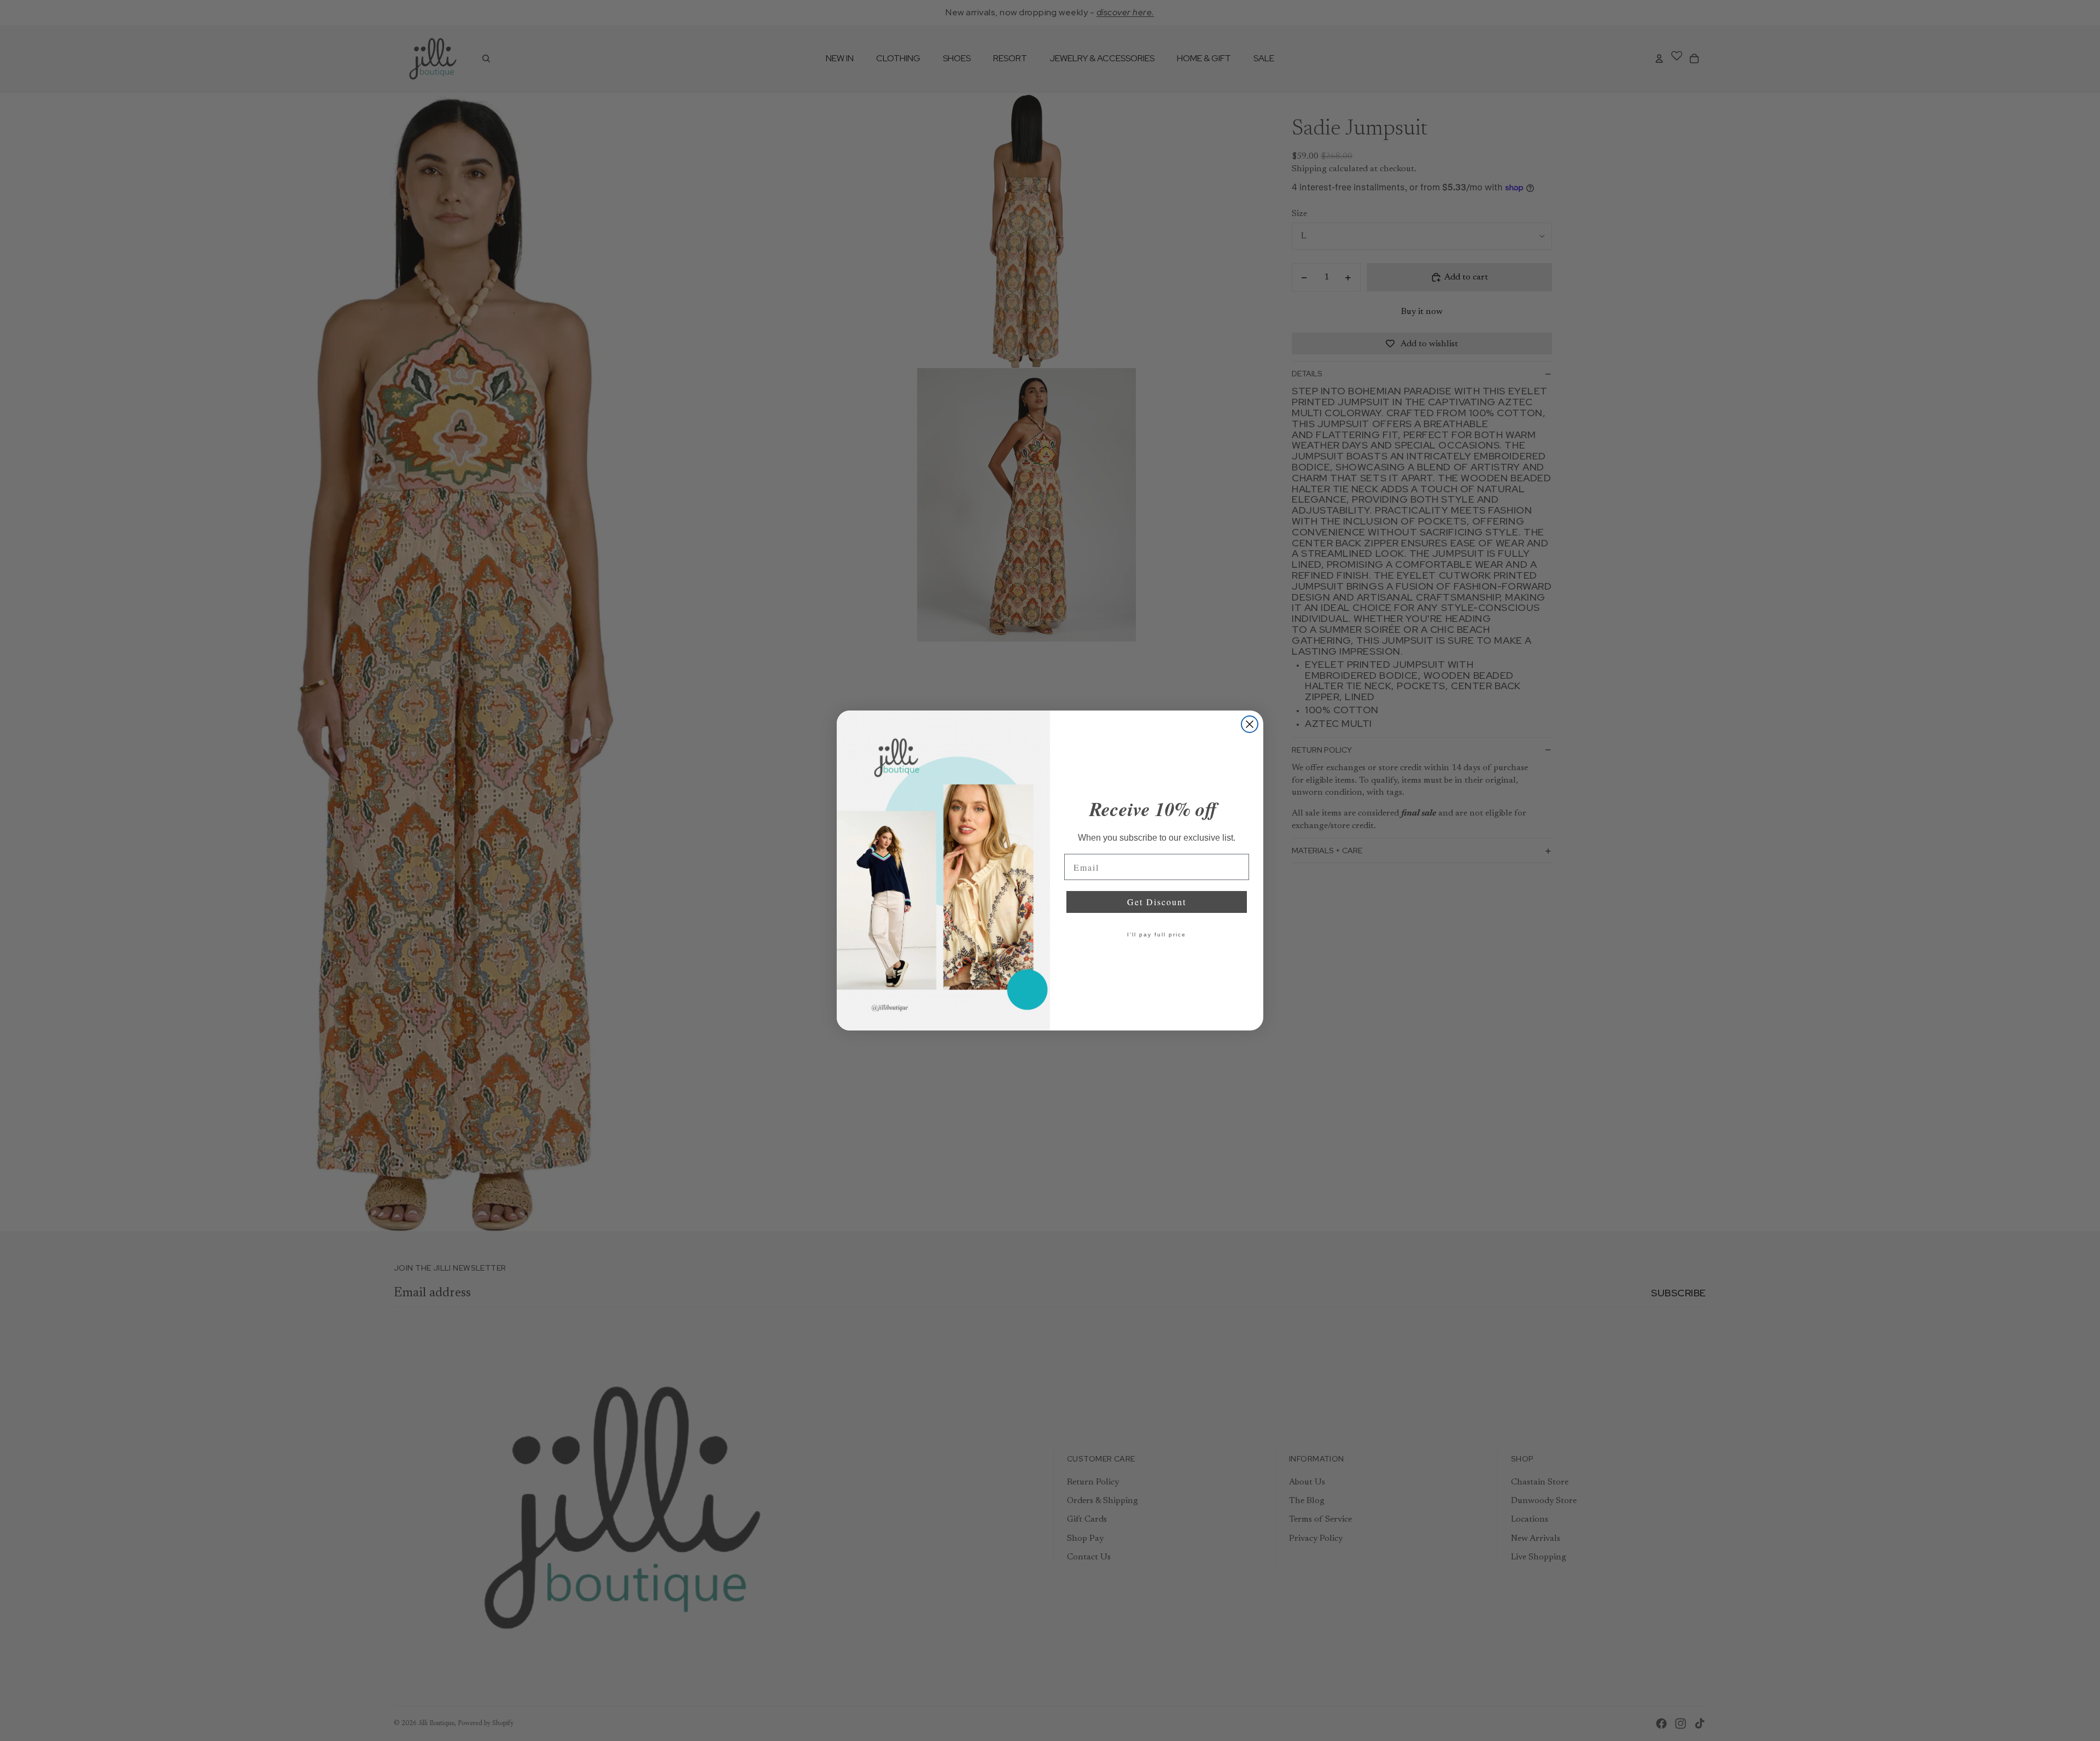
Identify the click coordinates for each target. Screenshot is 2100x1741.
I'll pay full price (1157, 934)
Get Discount (1157, 902)
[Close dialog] (1250, 724)
